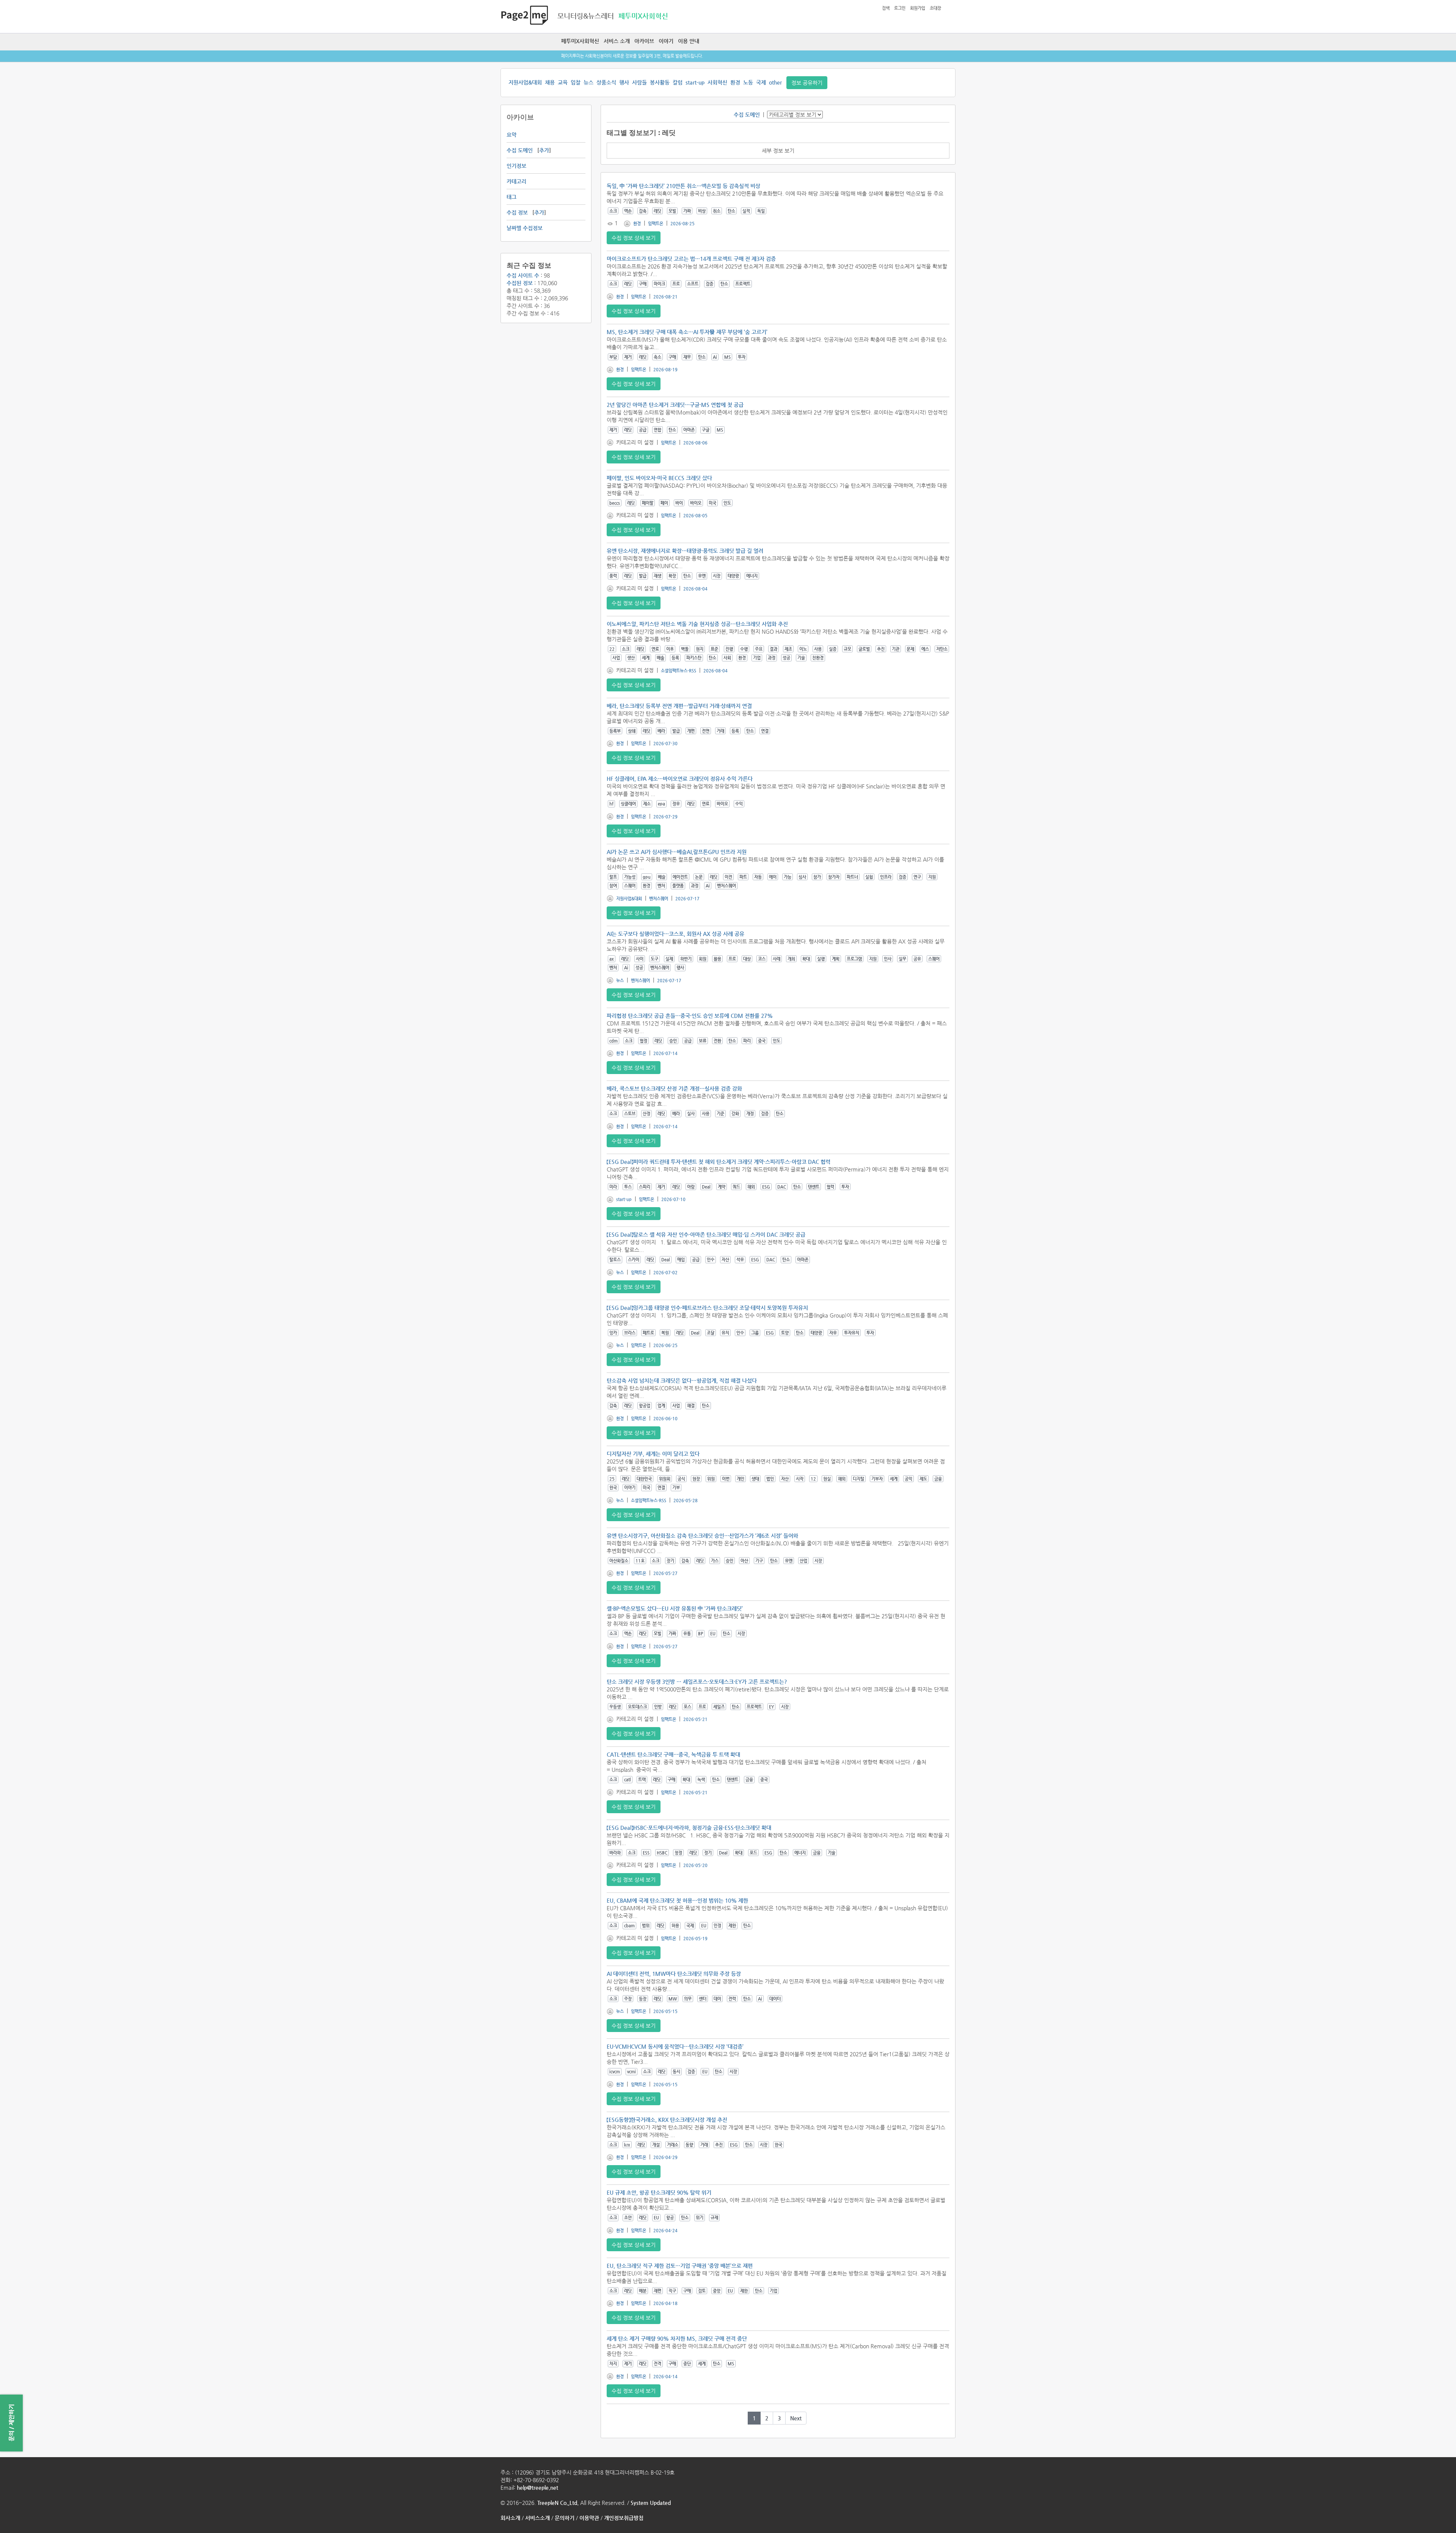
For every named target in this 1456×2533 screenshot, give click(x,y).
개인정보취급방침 (624, 2518)
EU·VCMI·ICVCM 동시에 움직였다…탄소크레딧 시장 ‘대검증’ (675, 2046)
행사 (624, 82)
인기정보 (516, 166)
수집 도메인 (520, 150)
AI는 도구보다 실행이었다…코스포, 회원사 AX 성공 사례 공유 (675, 934)
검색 (886, 8)
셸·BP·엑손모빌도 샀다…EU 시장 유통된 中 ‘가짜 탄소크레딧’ (675, 1608)
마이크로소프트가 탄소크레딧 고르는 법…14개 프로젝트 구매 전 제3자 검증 (691, 259)
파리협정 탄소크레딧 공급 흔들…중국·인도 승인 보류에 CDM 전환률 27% (690, 1016)
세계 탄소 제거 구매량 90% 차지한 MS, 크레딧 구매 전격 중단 (677, 2338)
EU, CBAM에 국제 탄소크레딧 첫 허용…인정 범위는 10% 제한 (677, 1900)
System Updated (651, 2503)
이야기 (666, 41)
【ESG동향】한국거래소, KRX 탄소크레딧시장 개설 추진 (667, 2120)
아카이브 (644, 41)
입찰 (576, 82)
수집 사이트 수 (523, 275)
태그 (511, 197)
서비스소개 (537, 2518)
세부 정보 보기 (778, 151)
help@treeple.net (537, 2487)
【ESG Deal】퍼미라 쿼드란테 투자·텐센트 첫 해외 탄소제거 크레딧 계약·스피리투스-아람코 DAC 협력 (719, 1162)
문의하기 (565, 2518)
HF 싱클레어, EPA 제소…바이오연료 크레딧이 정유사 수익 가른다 (680, 779)
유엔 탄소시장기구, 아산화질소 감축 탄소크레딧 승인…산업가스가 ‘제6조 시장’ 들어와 (702, 1536)
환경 (735, 82)
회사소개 (510, 2518)
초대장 (935, 8)
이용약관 (589, 2518)
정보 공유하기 (807, 83)
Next (796, 2418)
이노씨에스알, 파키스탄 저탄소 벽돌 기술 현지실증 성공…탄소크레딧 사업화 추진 (697, 624)
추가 (544, 150)
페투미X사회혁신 (580, 41)
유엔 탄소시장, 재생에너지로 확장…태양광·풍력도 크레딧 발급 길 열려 (685, 551)
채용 (550, 82)
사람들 (639, 82)
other (775, 82)
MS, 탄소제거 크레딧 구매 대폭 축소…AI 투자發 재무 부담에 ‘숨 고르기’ (687, 332)
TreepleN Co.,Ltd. (558, 2503)
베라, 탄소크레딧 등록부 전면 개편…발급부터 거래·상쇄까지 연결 (679, 706)
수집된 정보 (520, 283)
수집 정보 (517, 212)
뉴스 (588, 82)
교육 (563, 82)
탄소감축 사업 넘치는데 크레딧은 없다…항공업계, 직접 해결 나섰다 (682, 1380)
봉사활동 (660, 82)
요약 (511, 135)
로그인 (900, 8)
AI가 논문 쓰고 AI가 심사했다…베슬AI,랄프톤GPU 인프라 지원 (677, 852)
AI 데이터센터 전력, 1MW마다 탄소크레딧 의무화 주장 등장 (674, 1974)
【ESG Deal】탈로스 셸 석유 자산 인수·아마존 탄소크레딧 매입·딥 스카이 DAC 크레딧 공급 (706, 1234)
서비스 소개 (617, 41)
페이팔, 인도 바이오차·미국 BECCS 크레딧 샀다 (659, 478)
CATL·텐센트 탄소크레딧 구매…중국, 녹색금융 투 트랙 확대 (673, 1754)
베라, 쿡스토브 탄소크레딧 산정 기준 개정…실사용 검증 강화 (674, 1088)
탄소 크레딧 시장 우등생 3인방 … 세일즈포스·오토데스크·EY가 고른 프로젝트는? (697, 1682)
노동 (748, 82)
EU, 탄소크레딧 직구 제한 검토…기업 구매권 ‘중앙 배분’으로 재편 (680, 2266)
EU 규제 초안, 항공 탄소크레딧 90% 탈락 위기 (659, 2192)
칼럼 (678, 82)
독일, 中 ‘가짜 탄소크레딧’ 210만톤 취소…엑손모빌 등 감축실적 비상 (683, 186)
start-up (695, 82)
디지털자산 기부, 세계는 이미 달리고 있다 (653, 1454)
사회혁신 (717, 82)
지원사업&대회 (525, 82)
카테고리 (516, 181)
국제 (761, 82)
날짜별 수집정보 (525, 228)
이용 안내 (689, 41)
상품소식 (606, 82)
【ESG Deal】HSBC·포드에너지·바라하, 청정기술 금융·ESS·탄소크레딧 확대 (689, 1828)
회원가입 (918, 8)
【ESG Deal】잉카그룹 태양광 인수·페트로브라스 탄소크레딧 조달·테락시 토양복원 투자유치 (707, 1308)
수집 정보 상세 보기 (634, 238)
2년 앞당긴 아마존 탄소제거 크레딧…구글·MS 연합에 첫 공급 (675, 405)
